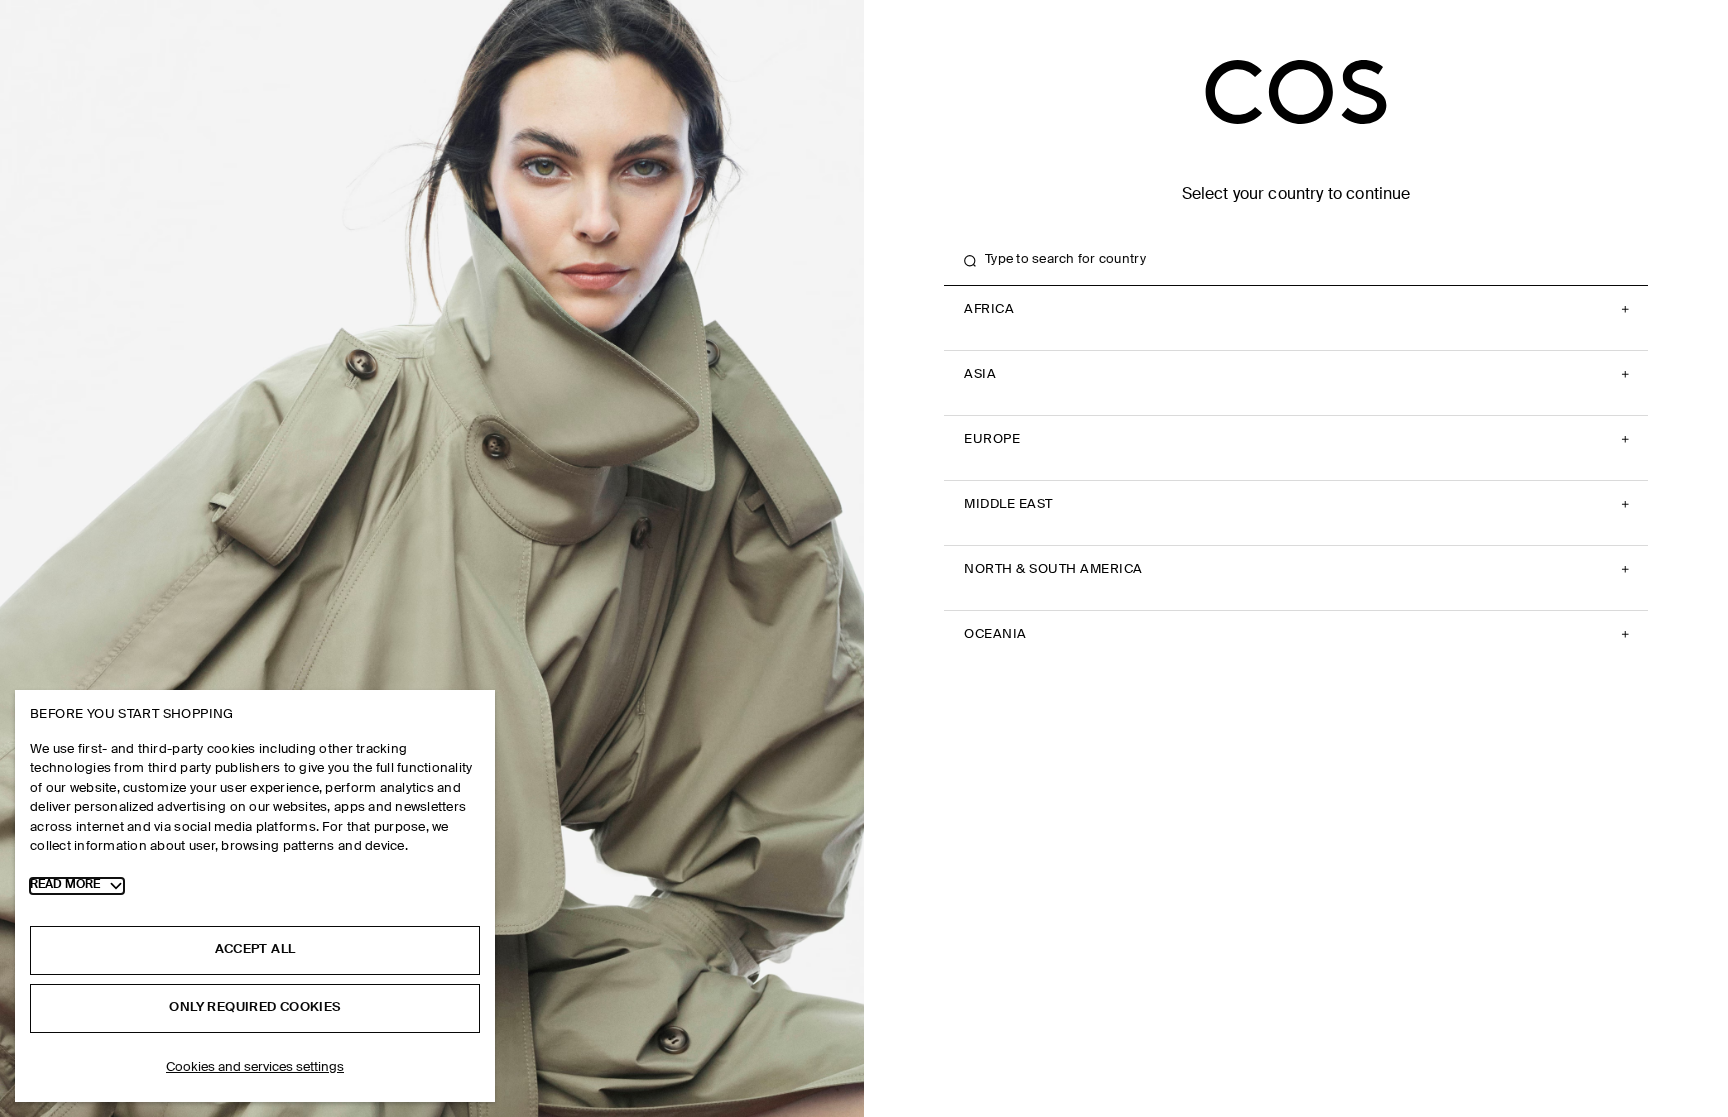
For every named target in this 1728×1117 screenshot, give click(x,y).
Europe (992, 439)
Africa (989, 309)
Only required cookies (254, 1007)
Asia (980, 374)
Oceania (995, 634)
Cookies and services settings (255, 1067)
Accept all (255, 949)
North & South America (1053, 569)
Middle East (1008, 504)
